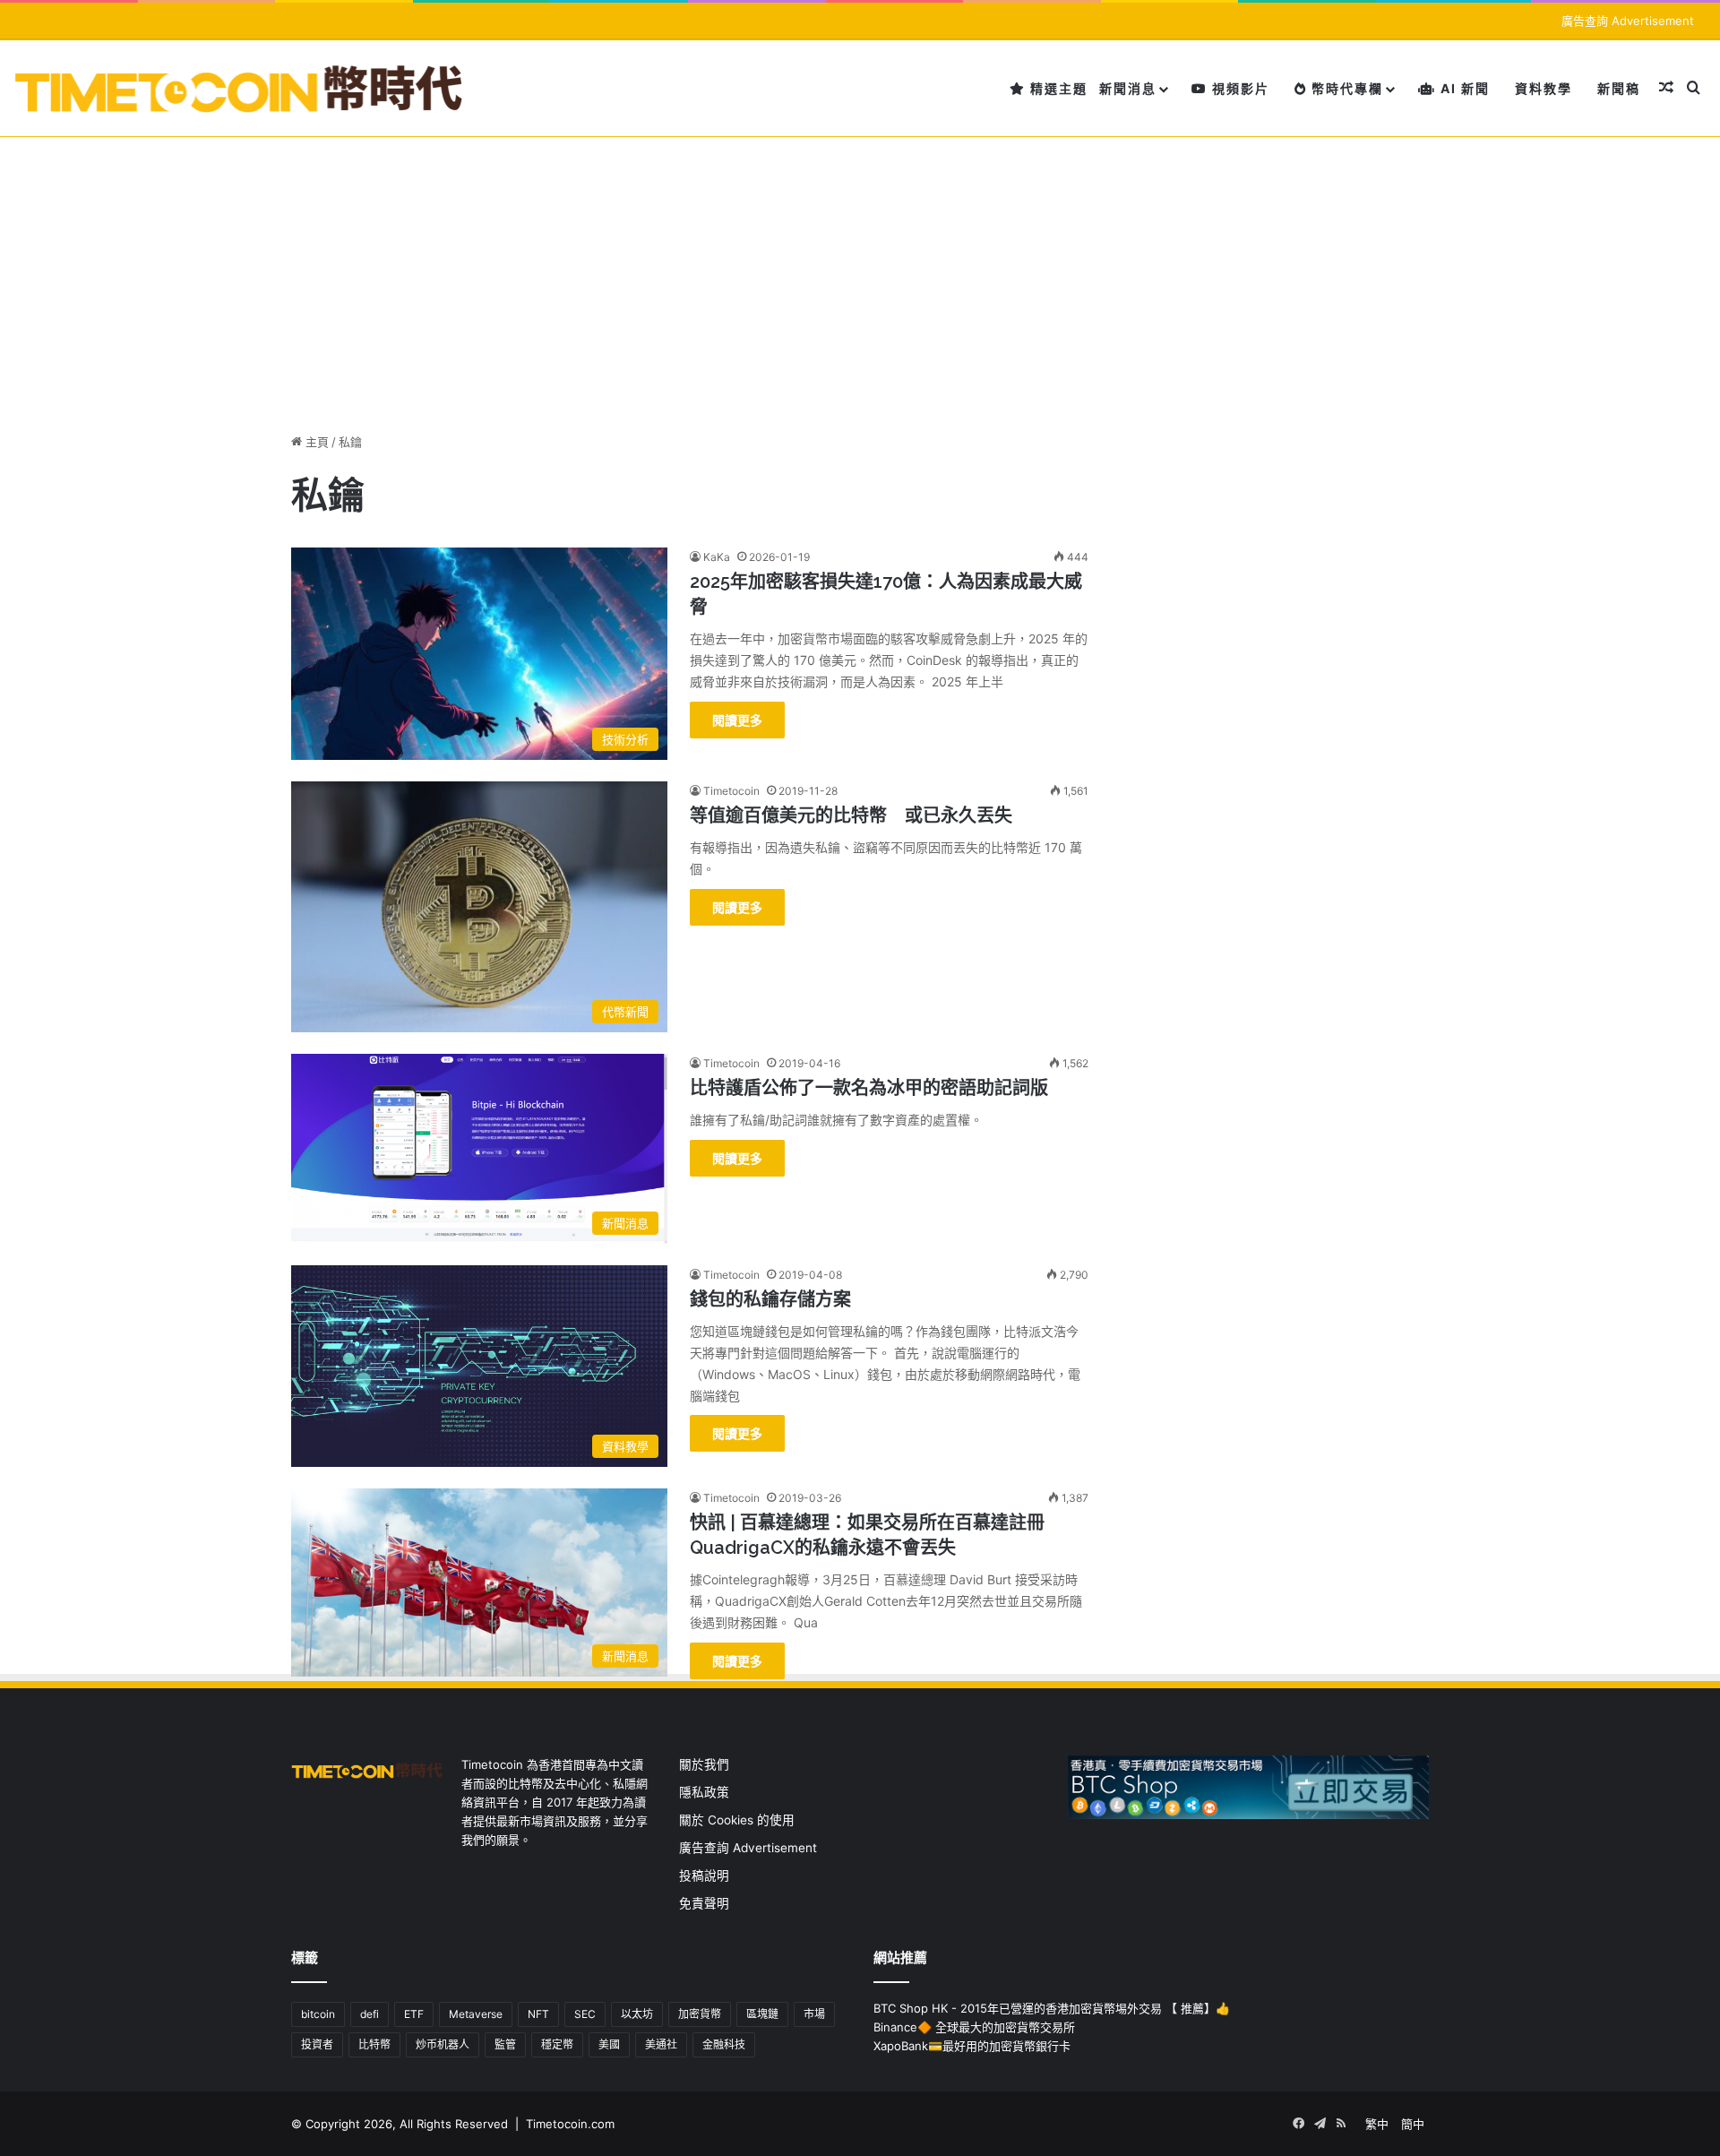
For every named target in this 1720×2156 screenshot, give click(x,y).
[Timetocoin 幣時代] (240, 88)
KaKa (717, 557)
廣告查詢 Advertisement (1630, 21)
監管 (505, 2044)
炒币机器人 (443, 2044)
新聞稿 (1619, 88)
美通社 (661, 2044)
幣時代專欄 (1345, 88)
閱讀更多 (737, 720)
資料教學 (1544, 88)
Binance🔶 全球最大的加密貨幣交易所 (974, 2027)
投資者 (317, 2044)
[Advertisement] (860, 272)
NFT (538, 2014)
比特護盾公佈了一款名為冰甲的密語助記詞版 (869, 1088)
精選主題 (1057, 88)
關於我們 (704, 1764)
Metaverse (476, 2014)
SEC (585, 2014)
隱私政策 (704, 1792)
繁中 (1377, 2124)
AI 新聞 (1463, 88)
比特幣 (374, 2044)
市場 (814, 2014)
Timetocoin (731, 791)
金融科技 (724, 2044)
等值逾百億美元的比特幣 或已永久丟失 (851, 815)
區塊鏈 (762, 2014)
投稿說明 (704, 1876)
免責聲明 (704, 1903)
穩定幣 (557, 2044)
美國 (609, 2044)
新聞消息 (1128, 88)
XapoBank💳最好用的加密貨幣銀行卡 (972, 2046)
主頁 (315, 442)
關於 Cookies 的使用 (737, 1820)
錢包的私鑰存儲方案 (770, 1299)
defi (370, 2014)
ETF (414, 2014)
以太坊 (637, 2014)
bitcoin (318, 2014)
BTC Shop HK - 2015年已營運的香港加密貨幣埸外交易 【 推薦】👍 (1052, 2008)
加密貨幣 (700, 2014)
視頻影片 (1238, 88)
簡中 (1413, 2124)
